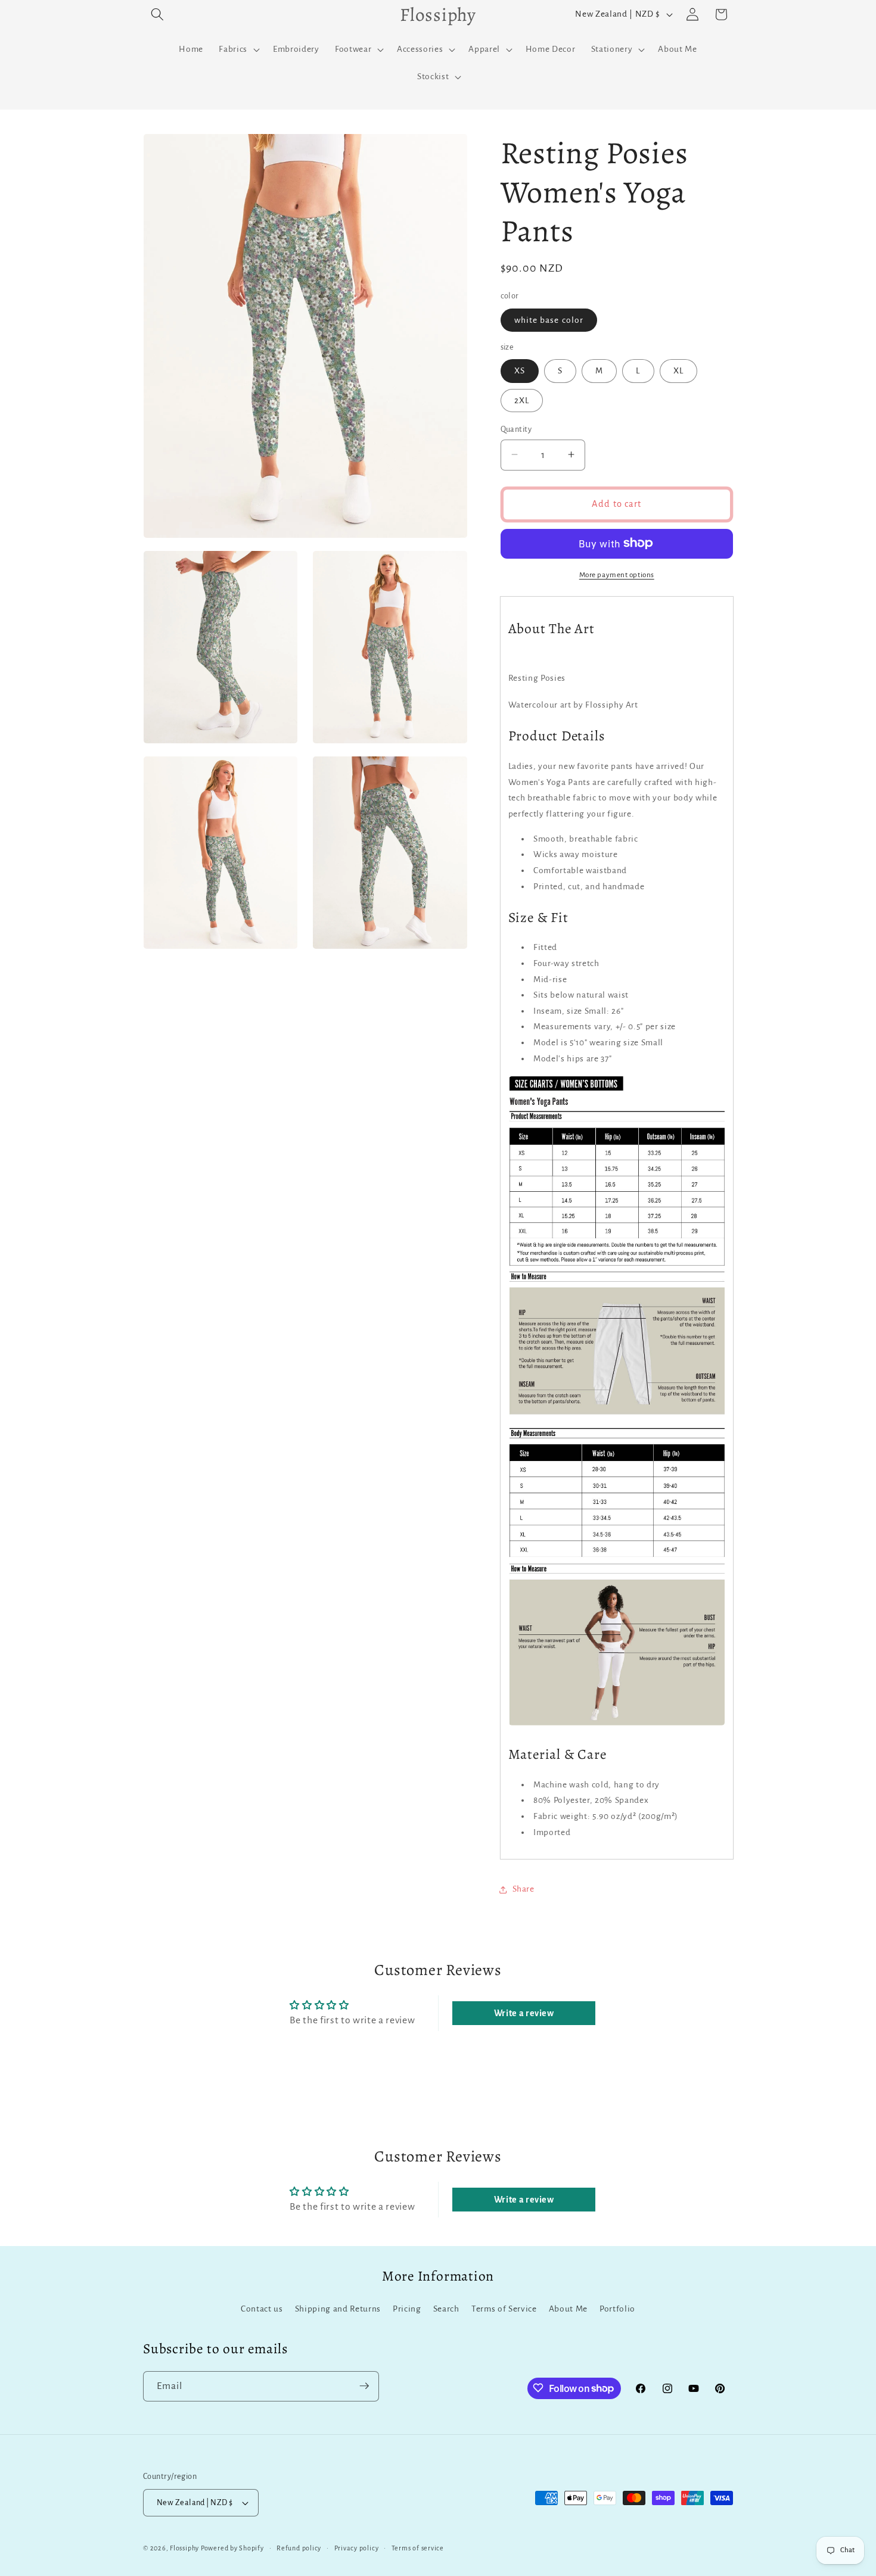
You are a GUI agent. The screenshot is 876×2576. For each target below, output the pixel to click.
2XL (522, 400)
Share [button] (524, 1889)
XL (678, 371)
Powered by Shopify (232, 2548)
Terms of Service (504, 2309)
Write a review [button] (524, 2013)
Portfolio (617, 2309)
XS (520, 371)
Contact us (262, 2309)
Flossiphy (184, 2548)
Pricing (407, 2309)
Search (446, 2309)
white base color (549, 320)
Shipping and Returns (338, 2309)
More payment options (617, 574)
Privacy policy (357, 2548)
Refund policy (299, 2548)
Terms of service (418, 2548)
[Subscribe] (364, 2386)
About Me (568, 2309)
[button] (157, 14)
